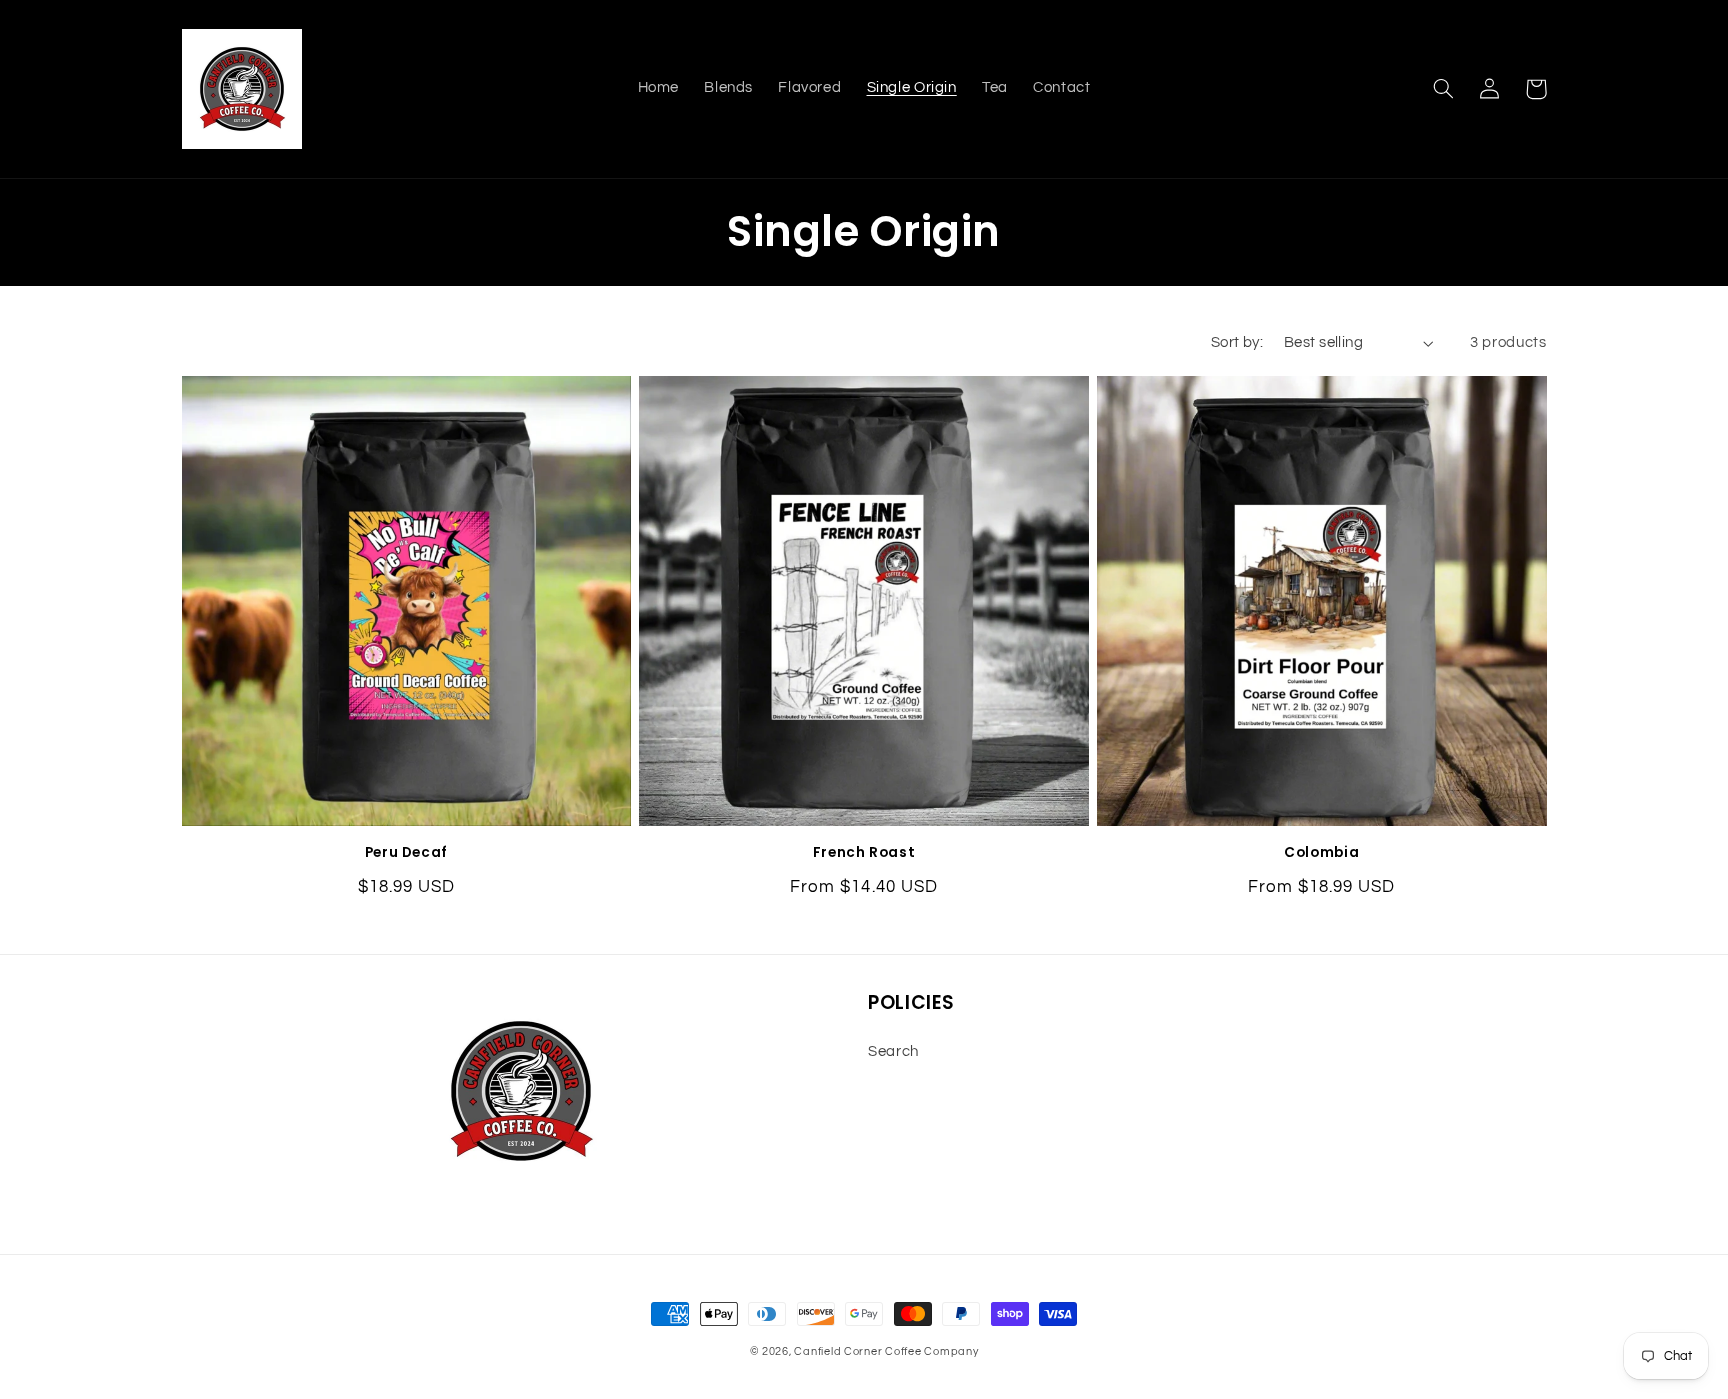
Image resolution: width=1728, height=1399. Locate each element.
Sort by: (1237, 342)
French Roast (864, 853)
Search (893, 1051)
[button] (1444, 89)
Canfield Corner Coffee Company (886, 1351)
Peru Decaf (406, 853)
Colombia (1321, 853)
